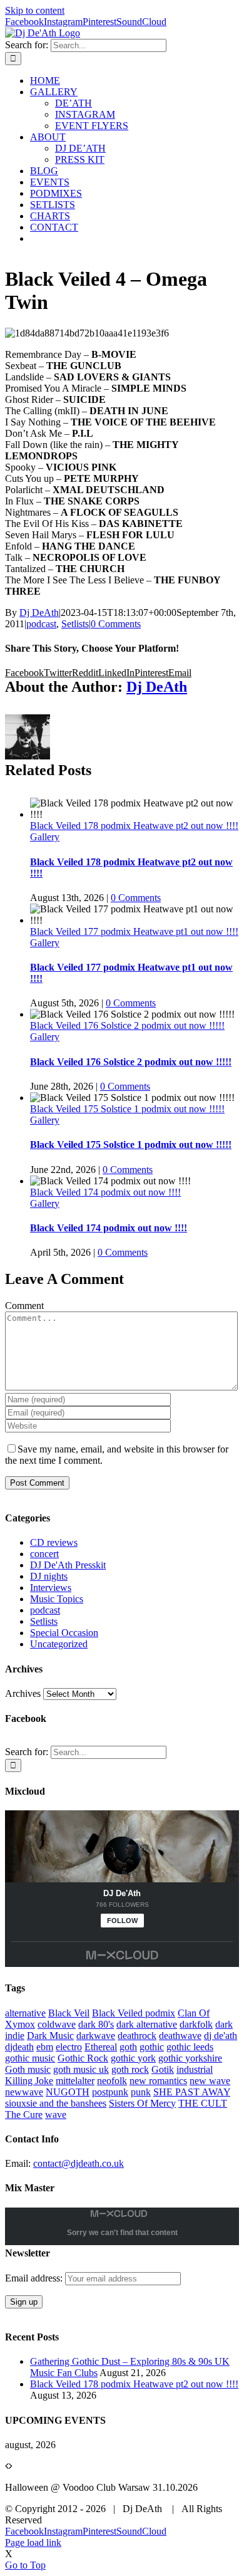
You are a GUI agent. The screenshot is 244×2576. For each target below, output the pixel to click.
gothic (152, 2047)
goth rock (130, 2069)
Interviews (51, 1588)
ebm (45, 2047)
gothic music (30, 2058)
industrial (195, 2069)
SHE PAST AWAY (192, 2092)
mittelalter (75, 2081)
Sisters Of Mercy (142, 2103)
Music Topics (57, 1599)
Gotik (163, 2069)
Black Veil (69, 2013)
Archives (23, 1693)
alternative (25, 2013)
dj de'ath (221, 2036)
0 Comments (116, 624)
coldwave (57, 2024)
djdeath (19, 2047)
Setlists (75, 624)
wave (56, 2115)
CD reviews (54, 1542)
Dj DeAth (39, 613)
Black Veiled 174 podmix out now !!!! (105, 1192)
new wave (210, 2081)
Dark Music (50, 2036)
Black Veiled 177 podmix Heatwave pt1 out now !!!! (134, 931)
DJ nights (49, 1576)
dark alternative (147, 2024)
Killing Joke (29, 2081)
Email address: (35, 2278)
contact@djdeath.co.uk (79, 2163)
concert (44, 1554)
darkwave (96, 2036)
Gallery (45, 837)
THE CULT (203, 2103)
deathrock (137, 2036)
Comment (24, 1306)
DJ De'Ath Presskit (68, 1565)
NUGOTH (68, 2092)
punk (141, 2092)
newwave (24, 2092)
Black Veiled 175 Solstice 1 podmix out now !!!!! (127, 1109)
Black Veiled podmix (134, 2013)
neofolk (112, 2081)
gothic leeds (190, 2047)
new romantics (158, 2081)
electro (69, 2047)
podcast (41, 624)
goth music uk (81, 2069)
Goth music (28, 2069)
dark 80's (96, 2024)
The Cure (24, 2115)
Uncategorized (59, 1644)
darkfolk (196, 2024)
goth (128, 2047)
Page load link (33, 2542)
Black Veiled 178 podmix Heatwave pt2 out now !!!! (134, 826)
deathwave (180, 2036)
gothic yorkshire (190, 2058)
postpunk (110, 2092)
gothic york (133, 2058)
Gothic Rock (83, 2058)
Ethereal (101, 2047)
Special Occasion (64, 1633)
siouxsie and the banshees (56, 2103)
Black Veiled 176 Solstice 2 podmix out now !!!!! (127, 1025)
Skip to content (35, 10)
